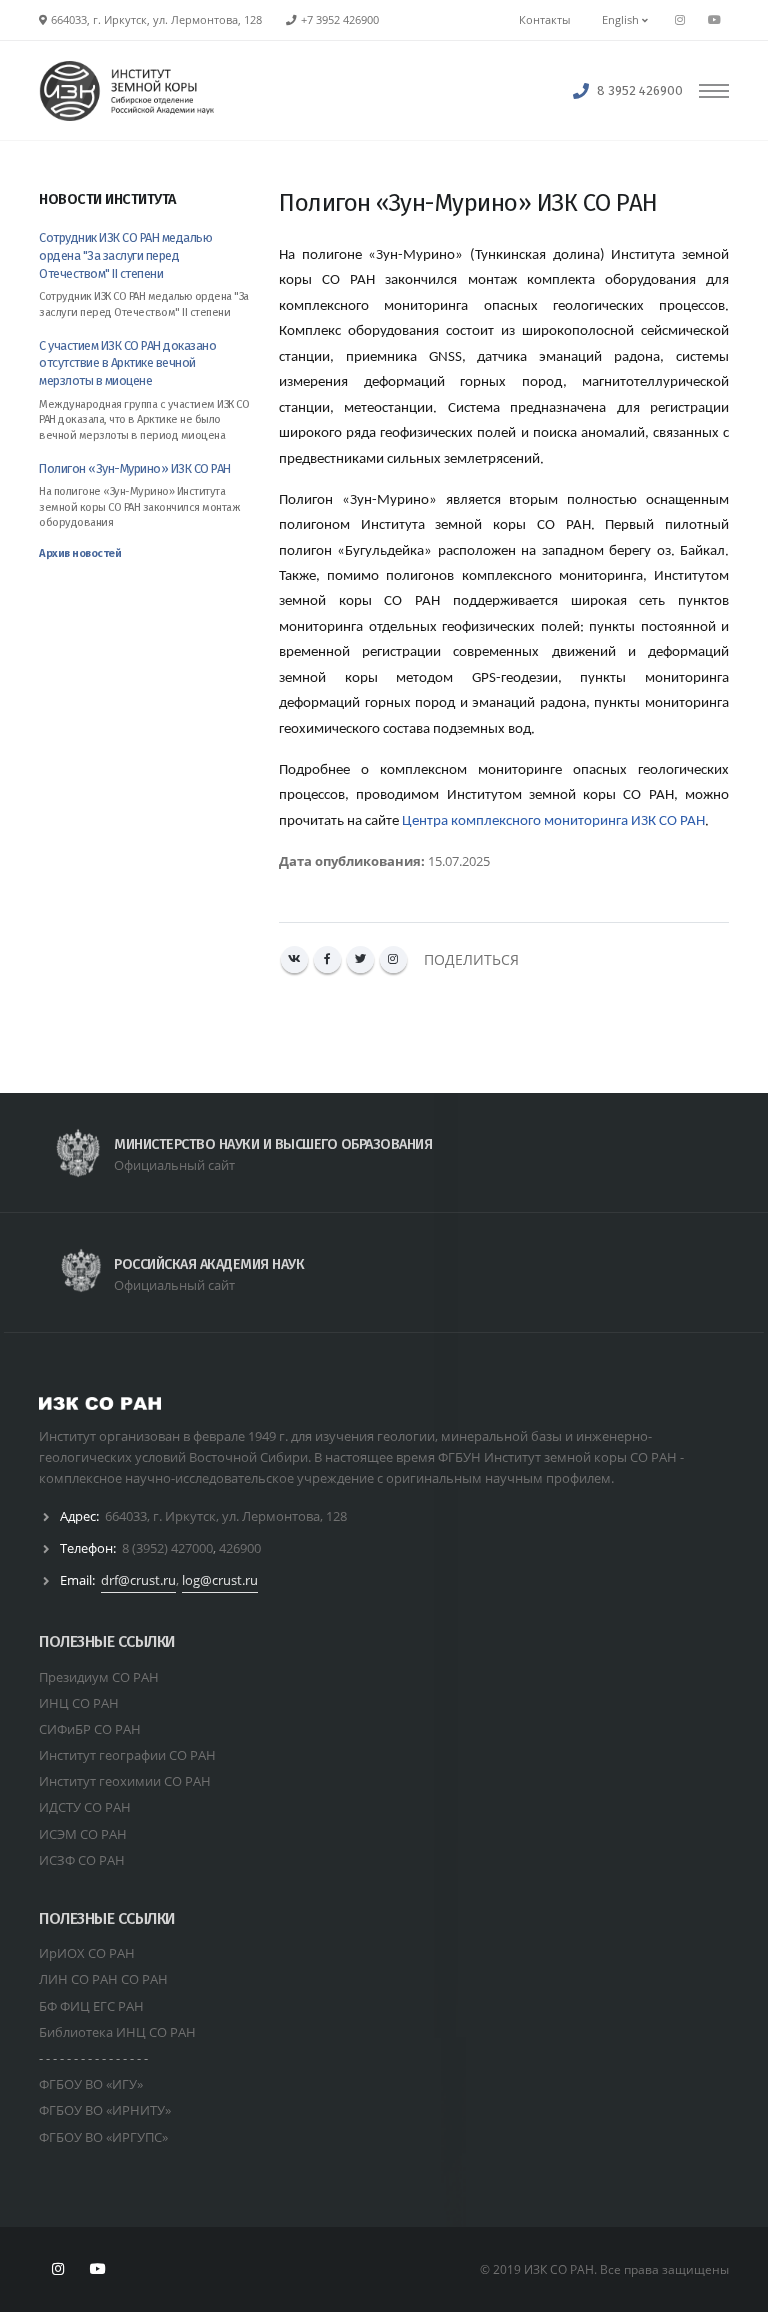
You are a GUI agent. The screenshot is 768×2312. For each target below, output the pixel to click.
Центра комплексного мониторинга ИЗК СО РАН (553, 821)
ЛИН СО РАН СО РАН (103, 1979)
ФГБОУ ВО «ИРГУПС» (103, 2137)
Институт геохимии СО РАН (125, 1781)
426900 (240, 1548)
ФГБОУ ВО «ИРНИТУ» (105, 2110)
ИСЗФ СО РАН (82, 1860)
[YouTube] (714, 20)
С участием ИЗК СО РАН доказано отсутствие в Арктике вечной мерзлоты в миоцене (127, 363)
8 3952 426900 (640, 90)
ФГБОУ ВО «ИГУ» (91, 2084)
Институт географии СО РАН (127, 1755)
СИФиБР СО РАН (90, 1729)
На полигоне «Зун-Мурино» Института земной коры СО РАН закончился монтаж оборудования (139, 507)
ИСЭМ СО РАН (83, 1834)
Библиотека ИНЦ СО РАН (117, 2032)
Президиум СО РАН (99, 1677)
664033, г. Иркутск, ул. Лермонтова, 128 (226, 1516)
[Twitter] (360, 959)
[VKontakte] (294, 959)
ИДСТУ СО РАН (85, 1807)
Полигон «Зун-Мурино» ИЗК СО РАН (135, 468)
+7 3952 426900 (340, 20)
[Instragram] (680, 20)
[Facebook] (327, 959)
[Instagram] (393, 959)
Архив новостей (80, 553)
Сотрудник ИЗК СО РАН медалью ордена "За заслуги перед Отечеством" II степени (125, 255)
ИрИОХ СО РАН (87, 1953)
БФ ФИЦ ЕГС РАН (91, 2006)
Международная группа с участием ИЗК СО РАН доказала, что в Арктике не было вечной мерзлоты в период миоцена (144, 420)
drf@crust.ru (138, 1580)
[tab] (144, 209)
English (622, 20)
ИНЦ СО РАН (79, 1703)
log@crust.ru (220, 1580)
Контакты (544, 20)
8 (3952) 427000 (167, 1548)
